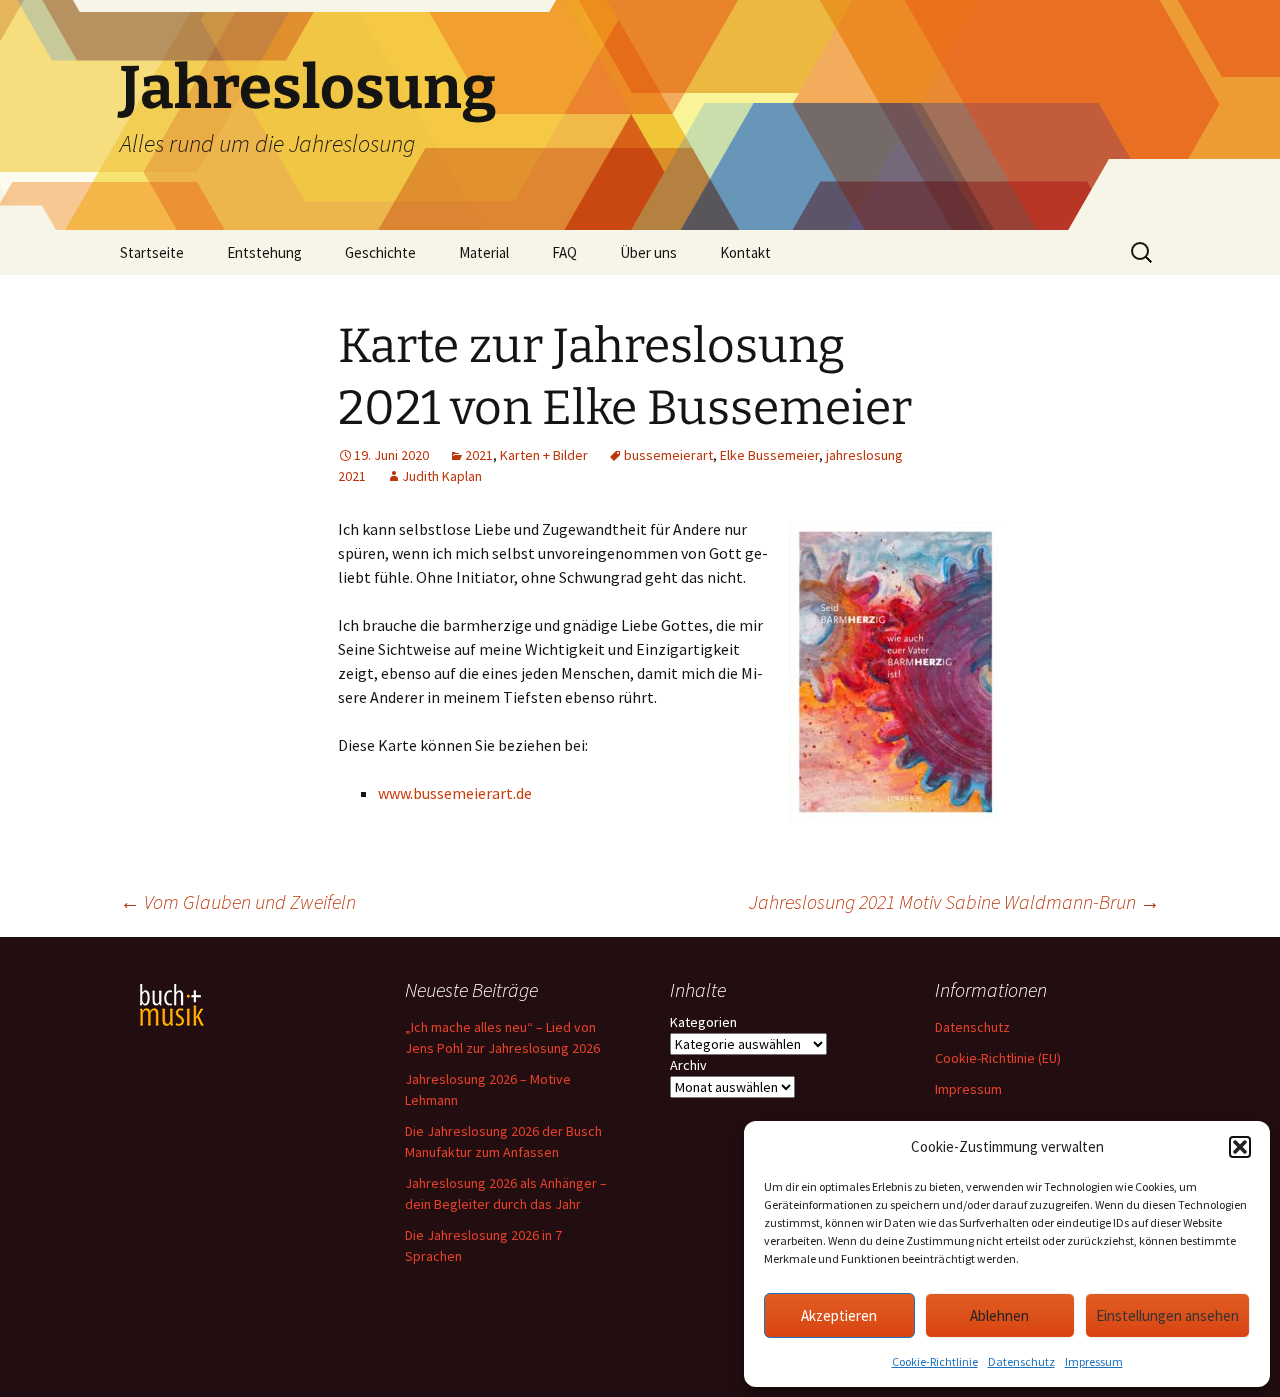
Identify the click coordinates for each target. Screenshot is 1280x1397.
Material (484, 252)
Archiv (688, 1065)
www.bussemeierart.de (455, 793)
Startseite (152, 252)
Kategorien (703, 1022)
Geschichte (380, 252)
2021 (479, 455)
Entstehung (264, 252)
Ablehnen (999, 1315)
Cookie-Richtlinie (935, 1361)
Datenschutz (1021, 1361)
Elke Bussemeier (769, 455)
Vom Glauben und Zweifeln (238, 901)
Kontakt (745, 252)
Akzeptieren (839, 1315)
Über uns (648, 252)
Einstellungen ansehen (1167, 1315)
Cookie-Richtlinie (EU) (998, 1058)
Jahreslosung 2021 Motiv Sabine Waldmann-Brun (954, 901)
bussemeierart (668, 455)
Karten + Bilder (544, 455)
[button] (1240, 1147)
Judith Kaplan (442, 476)
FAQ (564, 252)
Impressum (1094, 1361)
